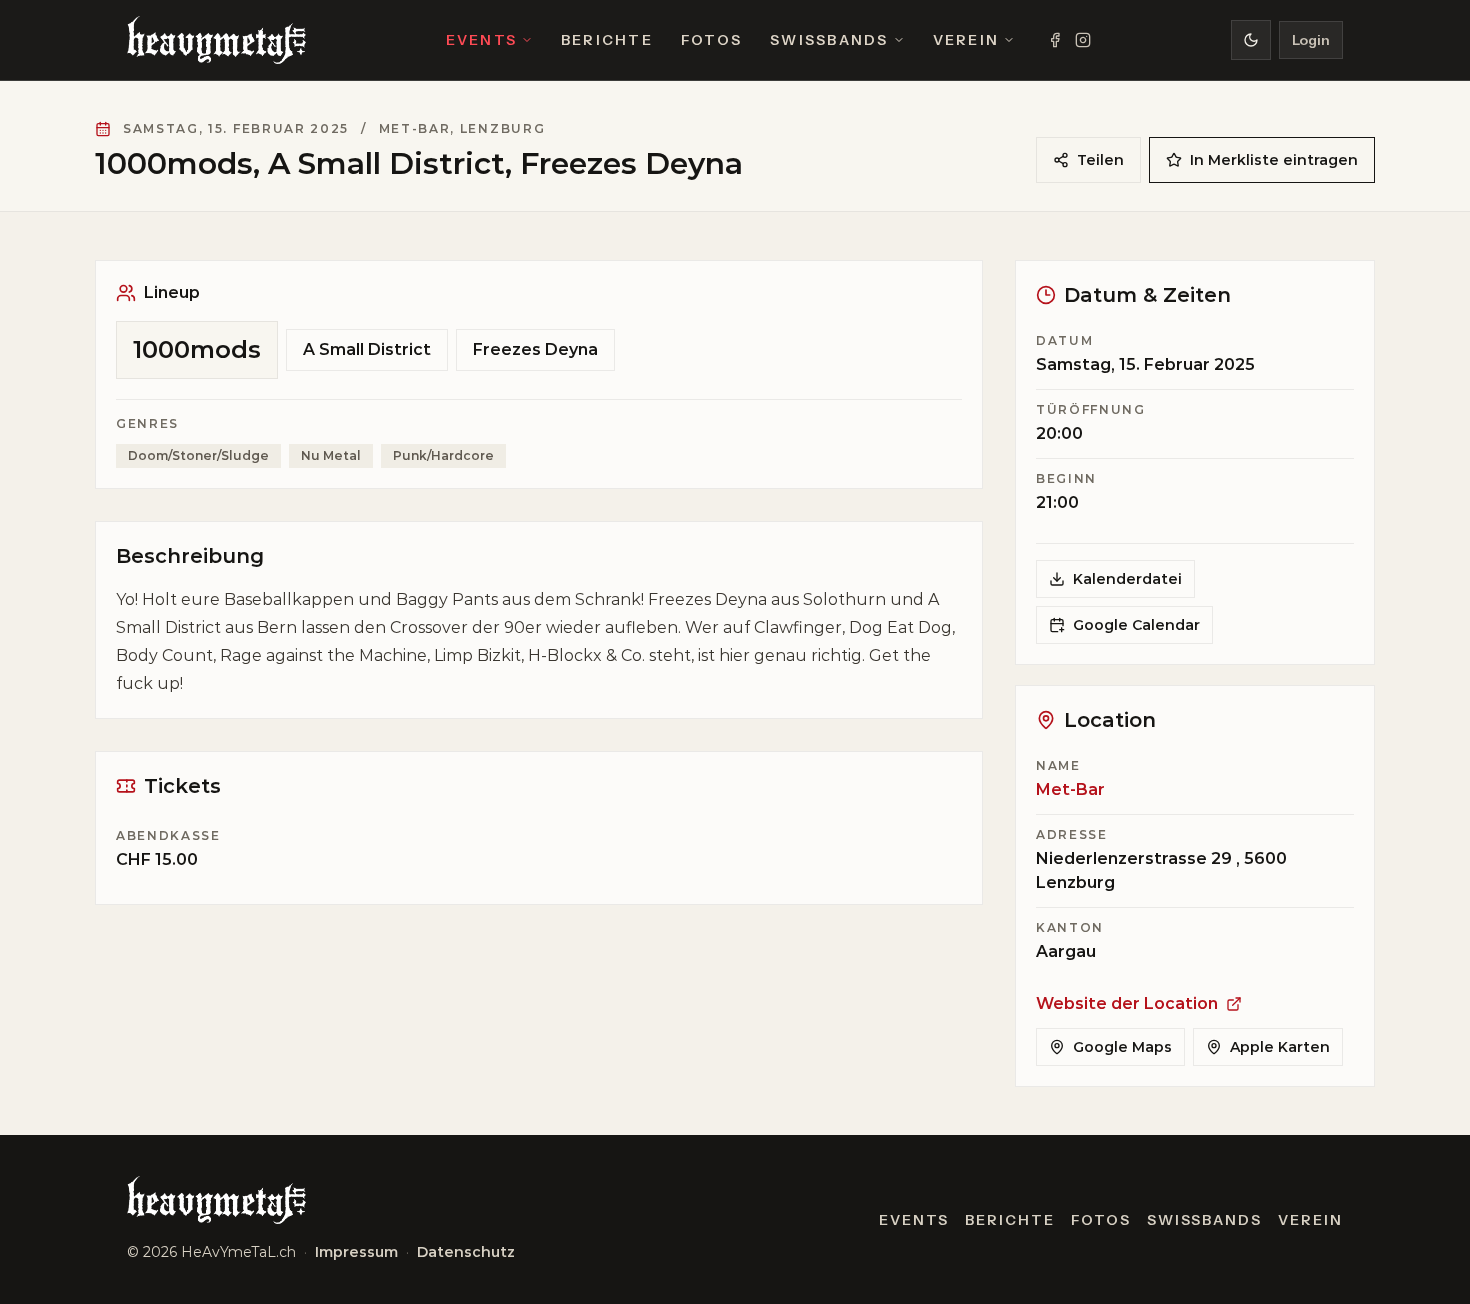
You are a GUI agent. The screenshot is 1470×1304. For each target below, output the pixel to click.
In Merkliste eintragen (1274, 160)
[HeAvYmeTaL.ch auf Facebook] (1055, 40)
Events (481, 40)
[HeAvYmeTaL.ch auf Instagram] (1083, 40)
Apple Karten (1280, 1047)
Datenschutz (466, 1252)
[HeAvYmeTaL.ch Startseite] (216, 40)
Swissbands (829, 40)
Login (1311, 40)
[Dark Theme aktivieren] (1251, 40)
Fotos (711, 40)
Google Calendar (1136, 625)
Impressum (356, 1252)
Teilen (1100, 160)
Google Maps (1122, 1047)
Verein (966, 40)
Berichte (607, 40)
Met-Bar (1070, 789)
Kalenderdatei (1127, 579)
